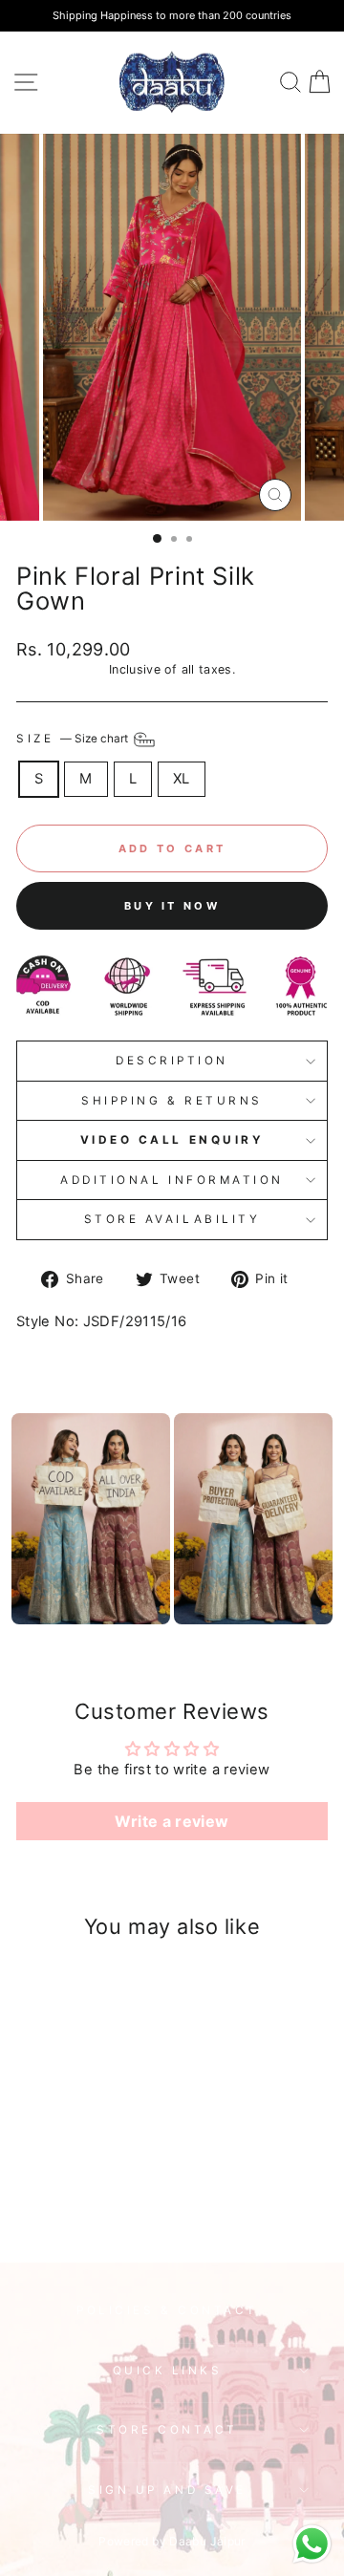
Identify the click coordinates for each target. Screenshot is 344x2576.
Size (74, 739)
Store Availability (172, 1219)
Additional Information (172, 1180)
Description (172, 1061)
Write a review (172, 1821)
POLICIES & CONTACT (167, 2310)
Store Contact (167, 2430)
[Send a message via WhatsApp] (312, 2544)
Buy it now (172, 906)
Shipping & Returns (172, 1101)
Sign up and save (167, 2490)
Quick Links (168, 2371)
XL (182, 779)
